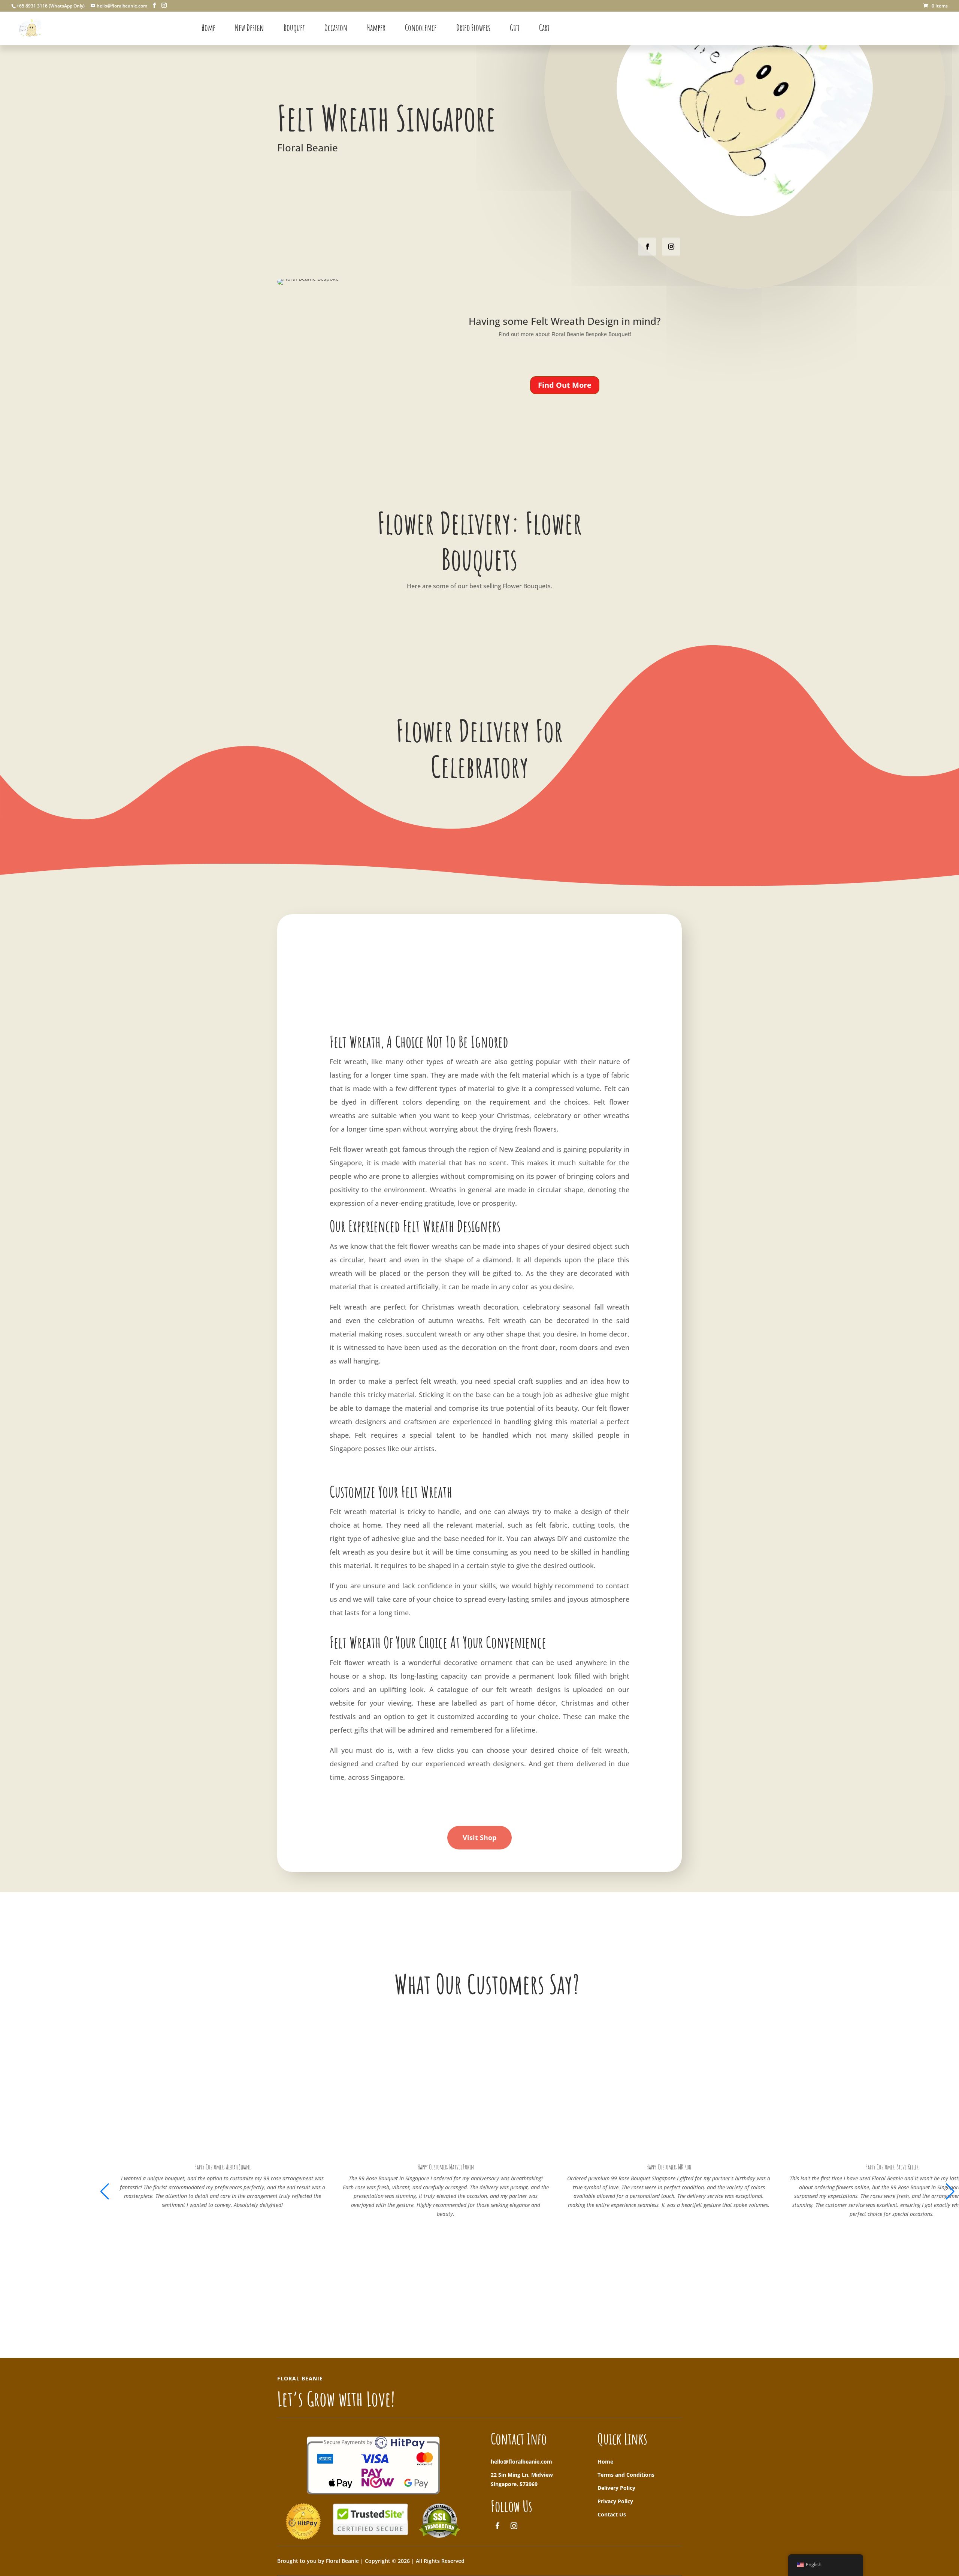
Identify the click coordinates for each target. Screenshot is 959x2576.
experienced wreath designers (475, 1764)
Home (605, 2462)
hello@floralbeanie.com (521, 2462)
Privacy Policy (615, 2501)
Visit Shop (479, 1837)
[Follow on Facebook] (647, 247)
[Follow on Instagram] (671, 247)
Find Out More (565, 385)
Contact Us (612, 2514)
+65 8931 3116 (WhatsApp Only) (51, 6)
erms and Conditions (627, 2475)
